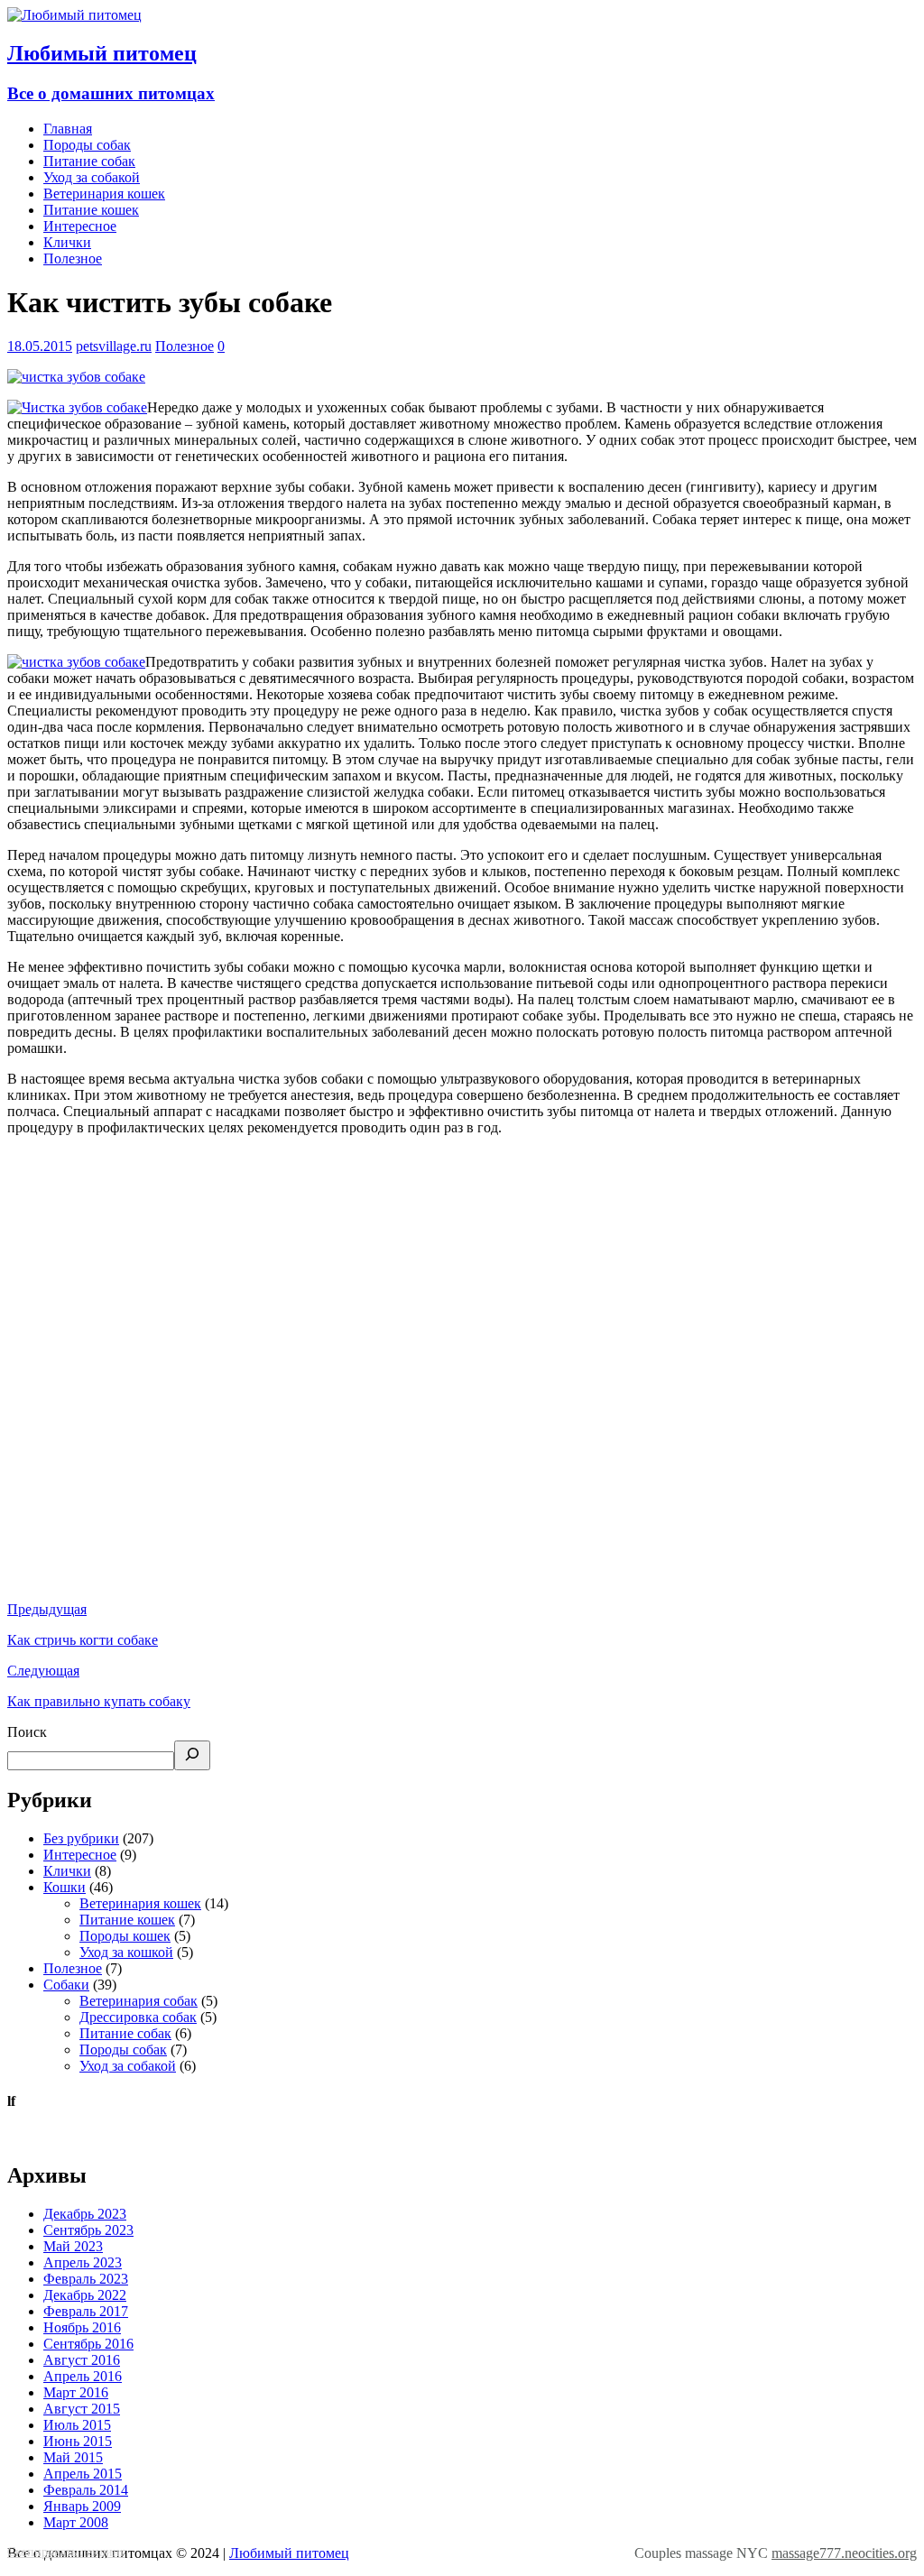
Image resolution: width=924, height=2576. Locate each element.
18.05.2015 (40, 346)
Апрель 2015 (83, 2474)
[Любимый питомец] (74, 15)
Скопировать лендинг (66, 2552)
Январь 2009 (82, 2506)
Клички (67, 242)
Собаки (66, 1985)
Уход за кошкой (126, 1952)
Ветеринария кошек (104, 194)
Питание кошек (91, 210)
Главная (68, 129)
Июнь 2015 (78, 2441)
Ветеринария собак (139, 2001)
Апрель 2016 (83, 2376)
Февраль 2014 (86, 2490)
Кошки (65, 1887)
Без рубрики (81, 1838)
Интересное (80, 226)
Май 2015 (73, 2457)
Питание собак (89, 161)
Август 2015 (82, 2409)
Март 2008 (76, 2522)
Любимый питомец (289, 2553)
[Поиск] (192, 1755)
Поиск (27, 1732)
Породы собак (87, 145)
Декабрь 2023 (85, 2214)
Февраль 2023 (86, 2279)
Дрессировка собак (138, 2017)
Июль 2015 (77, 2425)
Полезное (73, 259)
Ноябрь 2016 (82, 2327)
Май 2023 (73, 2246)
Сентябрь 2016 (88, 2344)
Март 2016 (76, 2392)
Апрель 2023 (83, 2262)
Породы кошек (125, 1936)
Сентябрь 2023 (88, 2230)
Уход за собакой (92, 177)
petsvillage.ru (114, 346)
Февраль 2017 (86, 2311)
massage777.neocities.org (844, 2553)
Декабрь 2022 (85, 2295)
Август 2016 (82, 2360)
